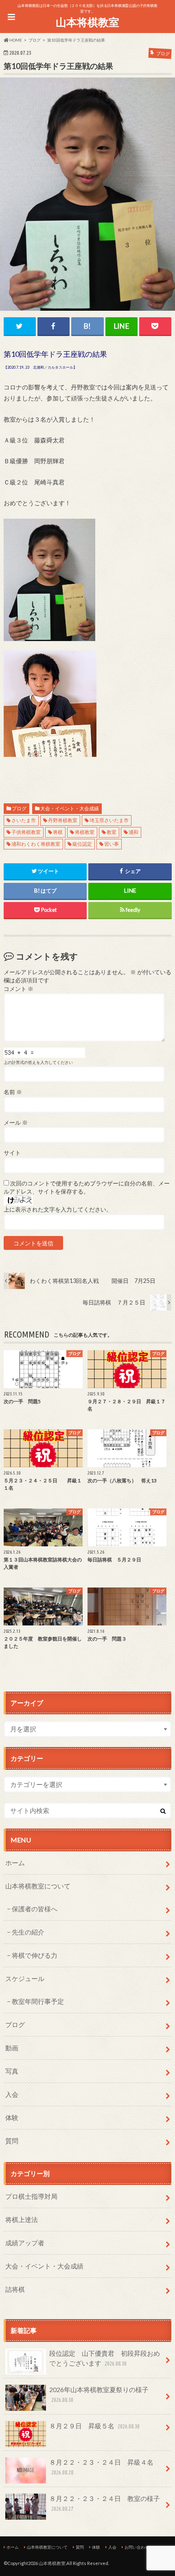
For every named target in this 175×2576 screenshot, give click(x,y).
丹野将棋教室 (63, 820)
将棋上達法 (22, 2219)
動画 (12, 2048)
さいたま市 (24, 820)
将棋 (58, 832)
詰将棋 (15, 2289)
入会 (12, 2094)
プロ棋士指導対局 (31, 2196)
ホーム (15, 1863)
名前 (13, 1092)
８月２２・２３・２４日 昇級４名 (101, 2467)
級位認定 (82, 844)
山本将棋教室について (38, 1886)
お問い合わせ (137, 2547)
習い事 (112, 844)
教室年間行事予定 (38, 2001)
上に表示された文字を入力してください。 (58, 1210)
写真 (12, 2071)
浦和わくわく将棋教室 (36, 844)
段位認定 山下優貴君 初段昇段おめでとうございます (105, 2358)
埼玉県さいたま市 (109, 820)
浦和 (133, 832)
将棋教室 (85, 832)
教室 (112, 832)
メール (16, 1123)
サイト (12, 1153)
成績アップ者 (25, 2243)
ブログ (19, 808)
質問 (12, 2141)
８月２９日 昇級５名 (94, 2426)
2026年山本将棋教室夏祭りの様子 (99, 2394)
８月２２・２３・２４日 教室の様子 (105, 2503)
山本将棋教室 (87, 22)
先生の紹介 (28, 1932)
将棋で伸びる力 (35, 1955)
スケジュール (25, 1978)
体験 (12, 2117)
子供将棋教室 (26, 832)
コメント (19, 989)
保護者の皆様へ (35, 1909)
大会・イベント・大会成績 (70, 808)
